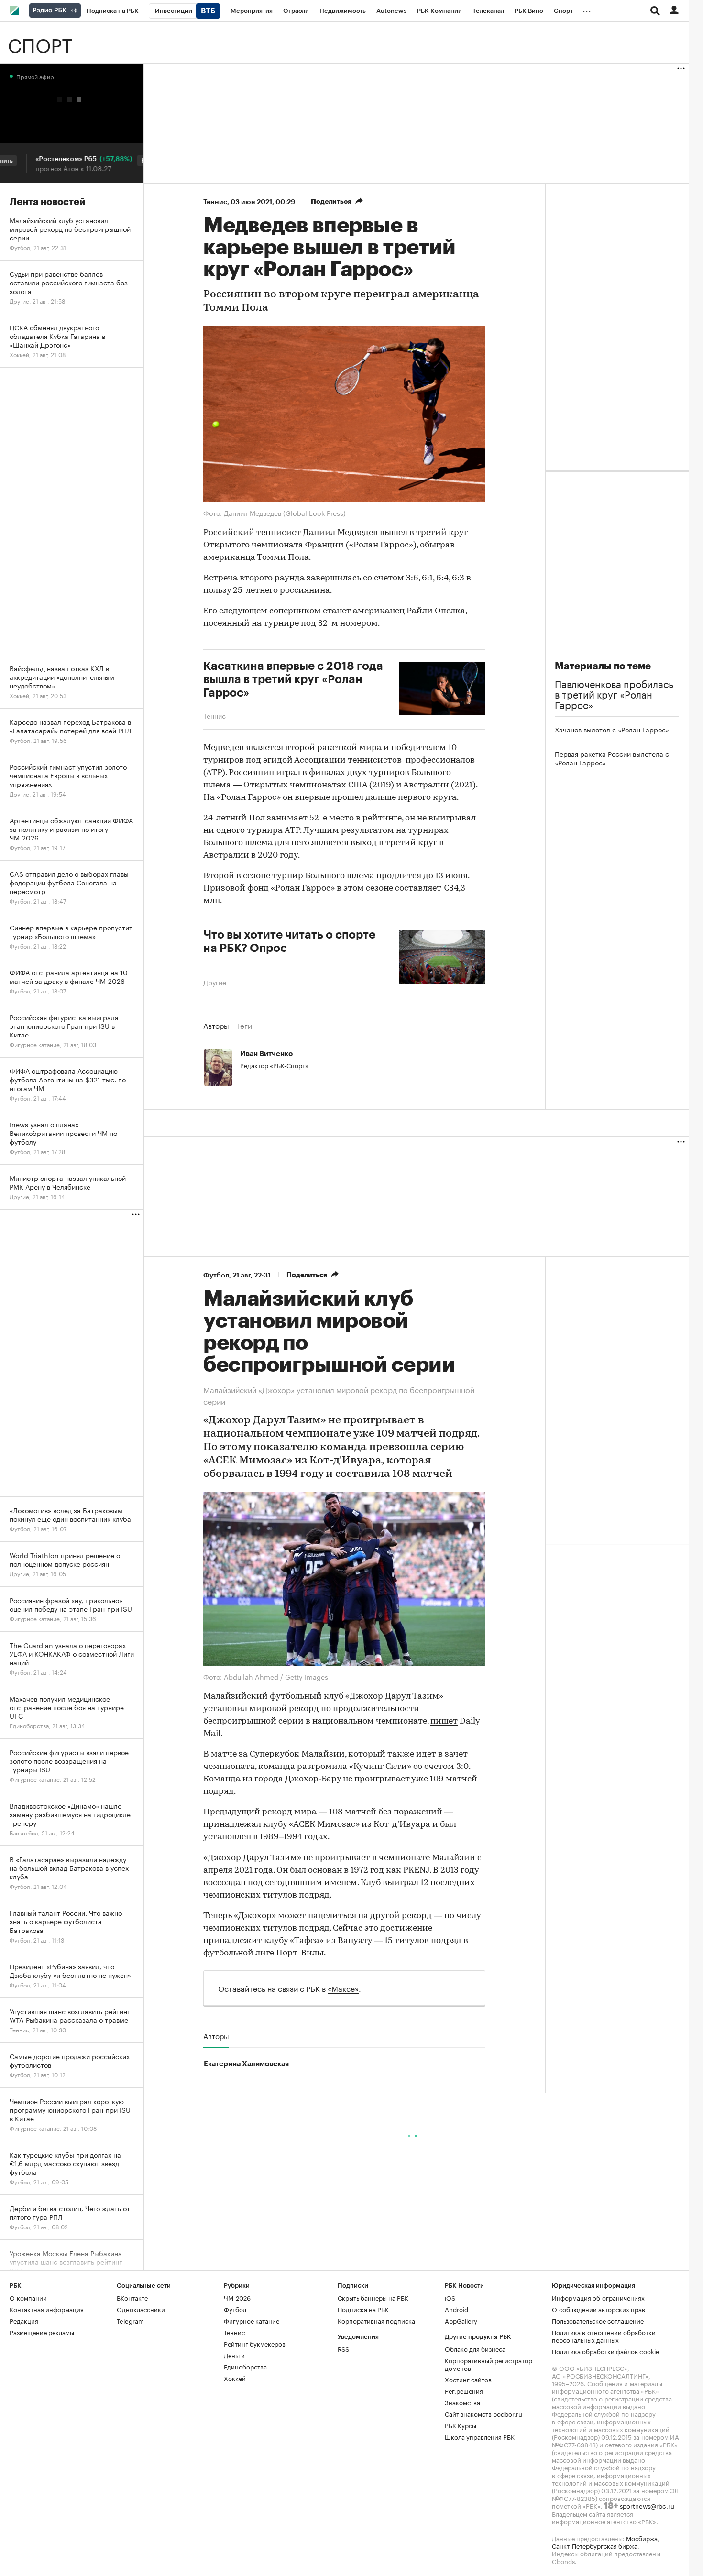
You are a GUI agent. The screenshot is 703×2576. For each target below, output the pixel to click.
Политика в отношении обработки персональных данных (604, 2335)
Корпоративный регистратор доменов (489, 2363)
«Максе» (343, 1987)
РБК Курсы (461, 2424)
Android (456, 2308)
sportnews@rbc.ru (647, 2505)
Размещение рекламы (42, 2331)
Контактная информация (47, 2308)
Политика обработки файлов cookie (606, 2350)
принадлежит (233, 1941)
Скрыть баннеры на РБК (373, 2297)
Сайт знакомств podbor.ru (483, 2413)
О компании (28, 2297)
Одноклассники (141, 2308)
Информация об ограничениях (598, 2297)
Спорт (40, 43)
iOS (450, 2297)
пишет (444, 1721)
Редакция (24, 2320)
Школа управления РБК (480, 2436)
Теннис (215, 202)
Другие (215, 982)
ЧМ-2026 (237, 2297)
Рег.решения (464, 2390)
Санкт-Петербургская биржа (595, 2545)
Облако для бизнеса (475, 2348)
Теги (244, 1026)
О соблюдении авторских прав (599, 2308)
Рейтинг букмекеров (255, 2343)
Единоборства (245, 2366)
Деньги (234, 2354)
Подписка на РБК (363, 2308)
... (587, 9)
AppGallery (461, 2320)
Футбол (216, 1275)
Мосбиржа (642, 2537)
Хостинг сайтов (468, 2379)
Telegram (130, 2320)
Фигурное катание (252, 2320)
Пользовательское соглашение (598, 2320)
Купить (125, 161)
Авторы (216, 1026)
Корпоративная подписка (376, 2320)
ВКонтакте (132, 2297)
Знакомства (462, 2401)
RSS (343, 2348)
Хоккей (235, 2377)
